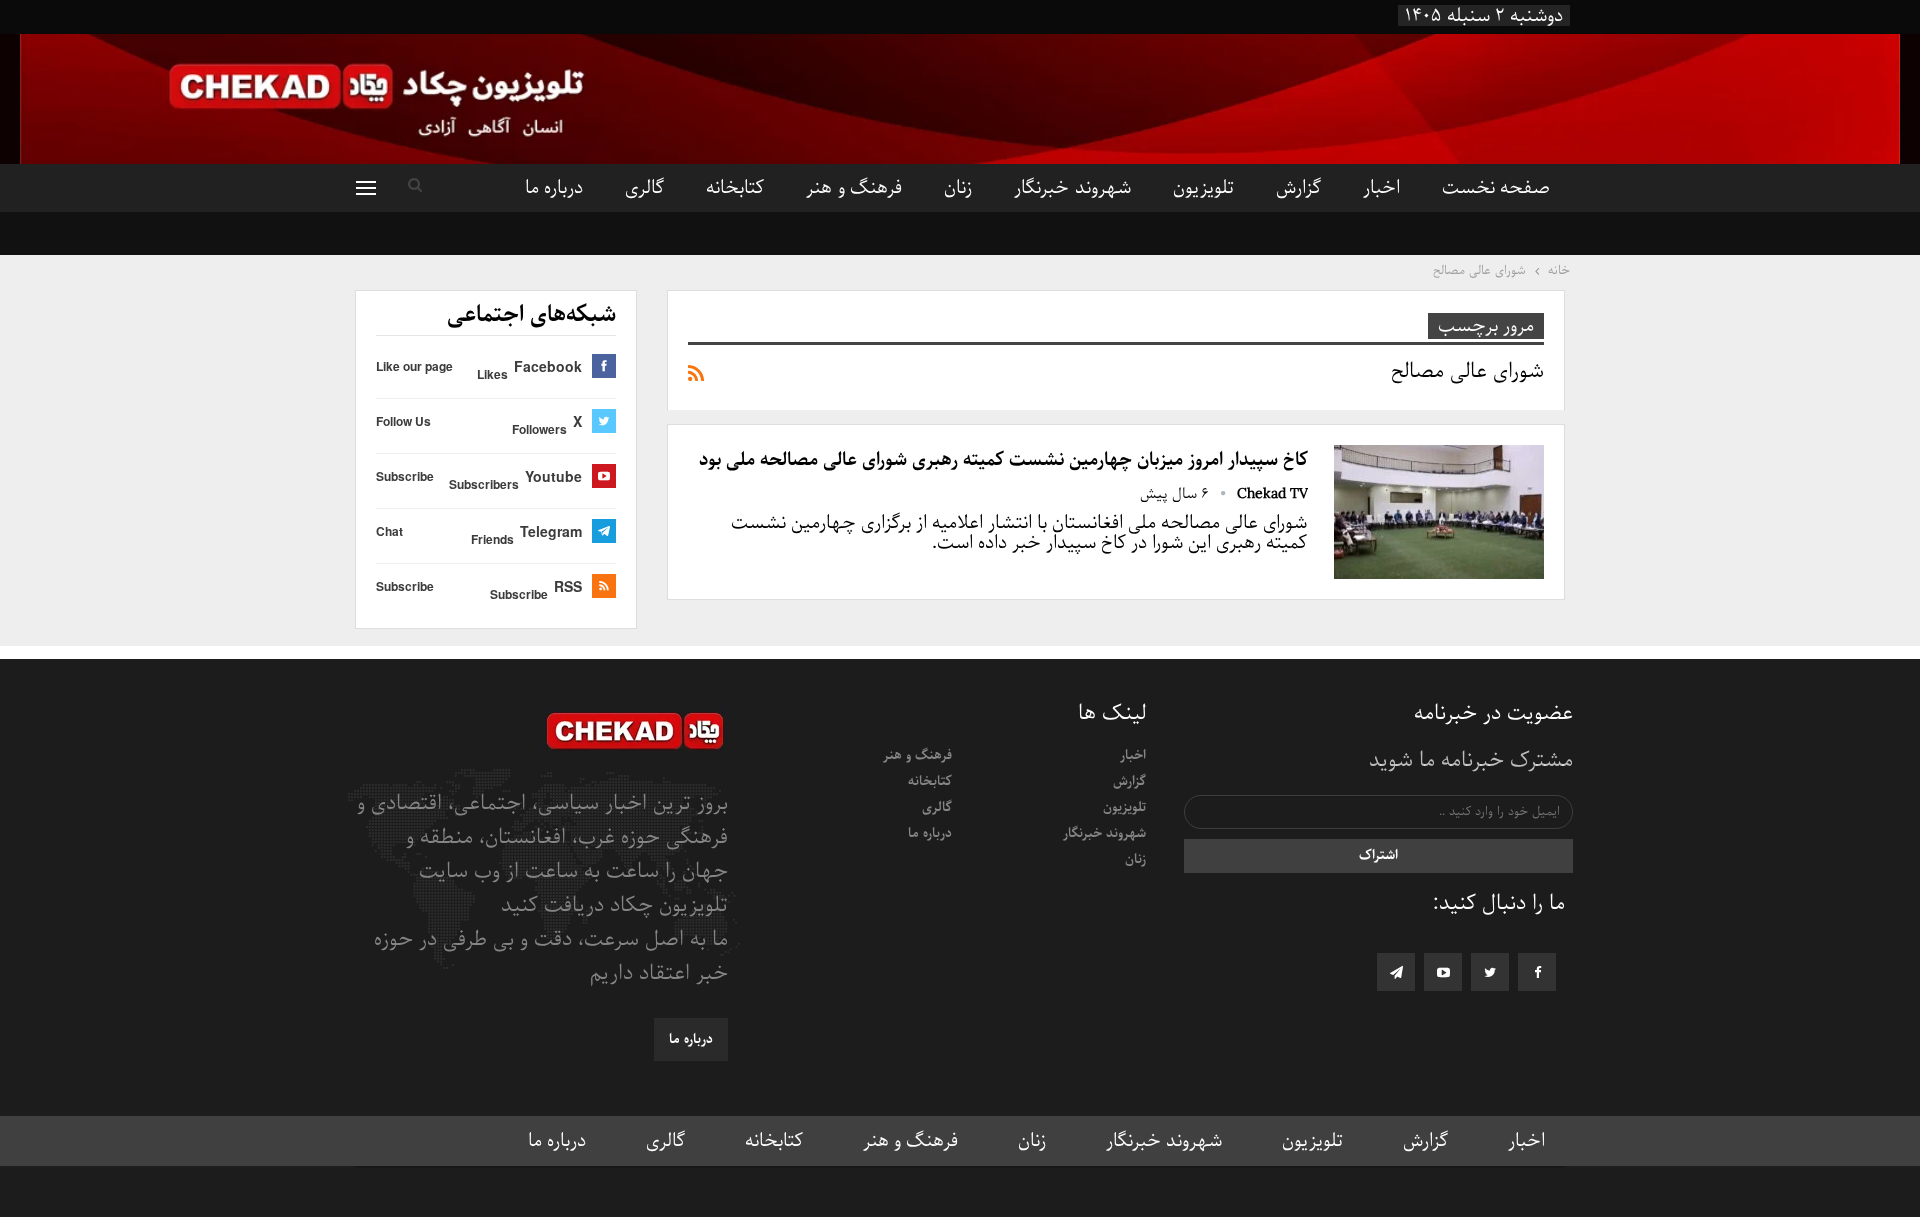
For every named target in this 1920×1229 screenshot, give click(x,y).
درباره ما (554, 188)
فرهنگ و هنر (854, 188)
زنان (958, 188)
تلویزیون (1203, 188)
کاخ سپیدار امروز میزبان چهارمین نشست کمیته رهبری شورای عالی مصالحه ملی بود (1003, 460)
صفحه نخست (1496, 188)
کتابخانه (735, 188)
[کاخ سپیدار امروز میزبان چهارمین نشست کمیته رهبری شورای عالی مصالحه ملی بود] (1439, 512)
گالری (644, 188)
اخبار (1381, 188)
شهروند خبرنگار (1072, 188)
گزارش (1298, 188)
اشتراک (1378, 855)
